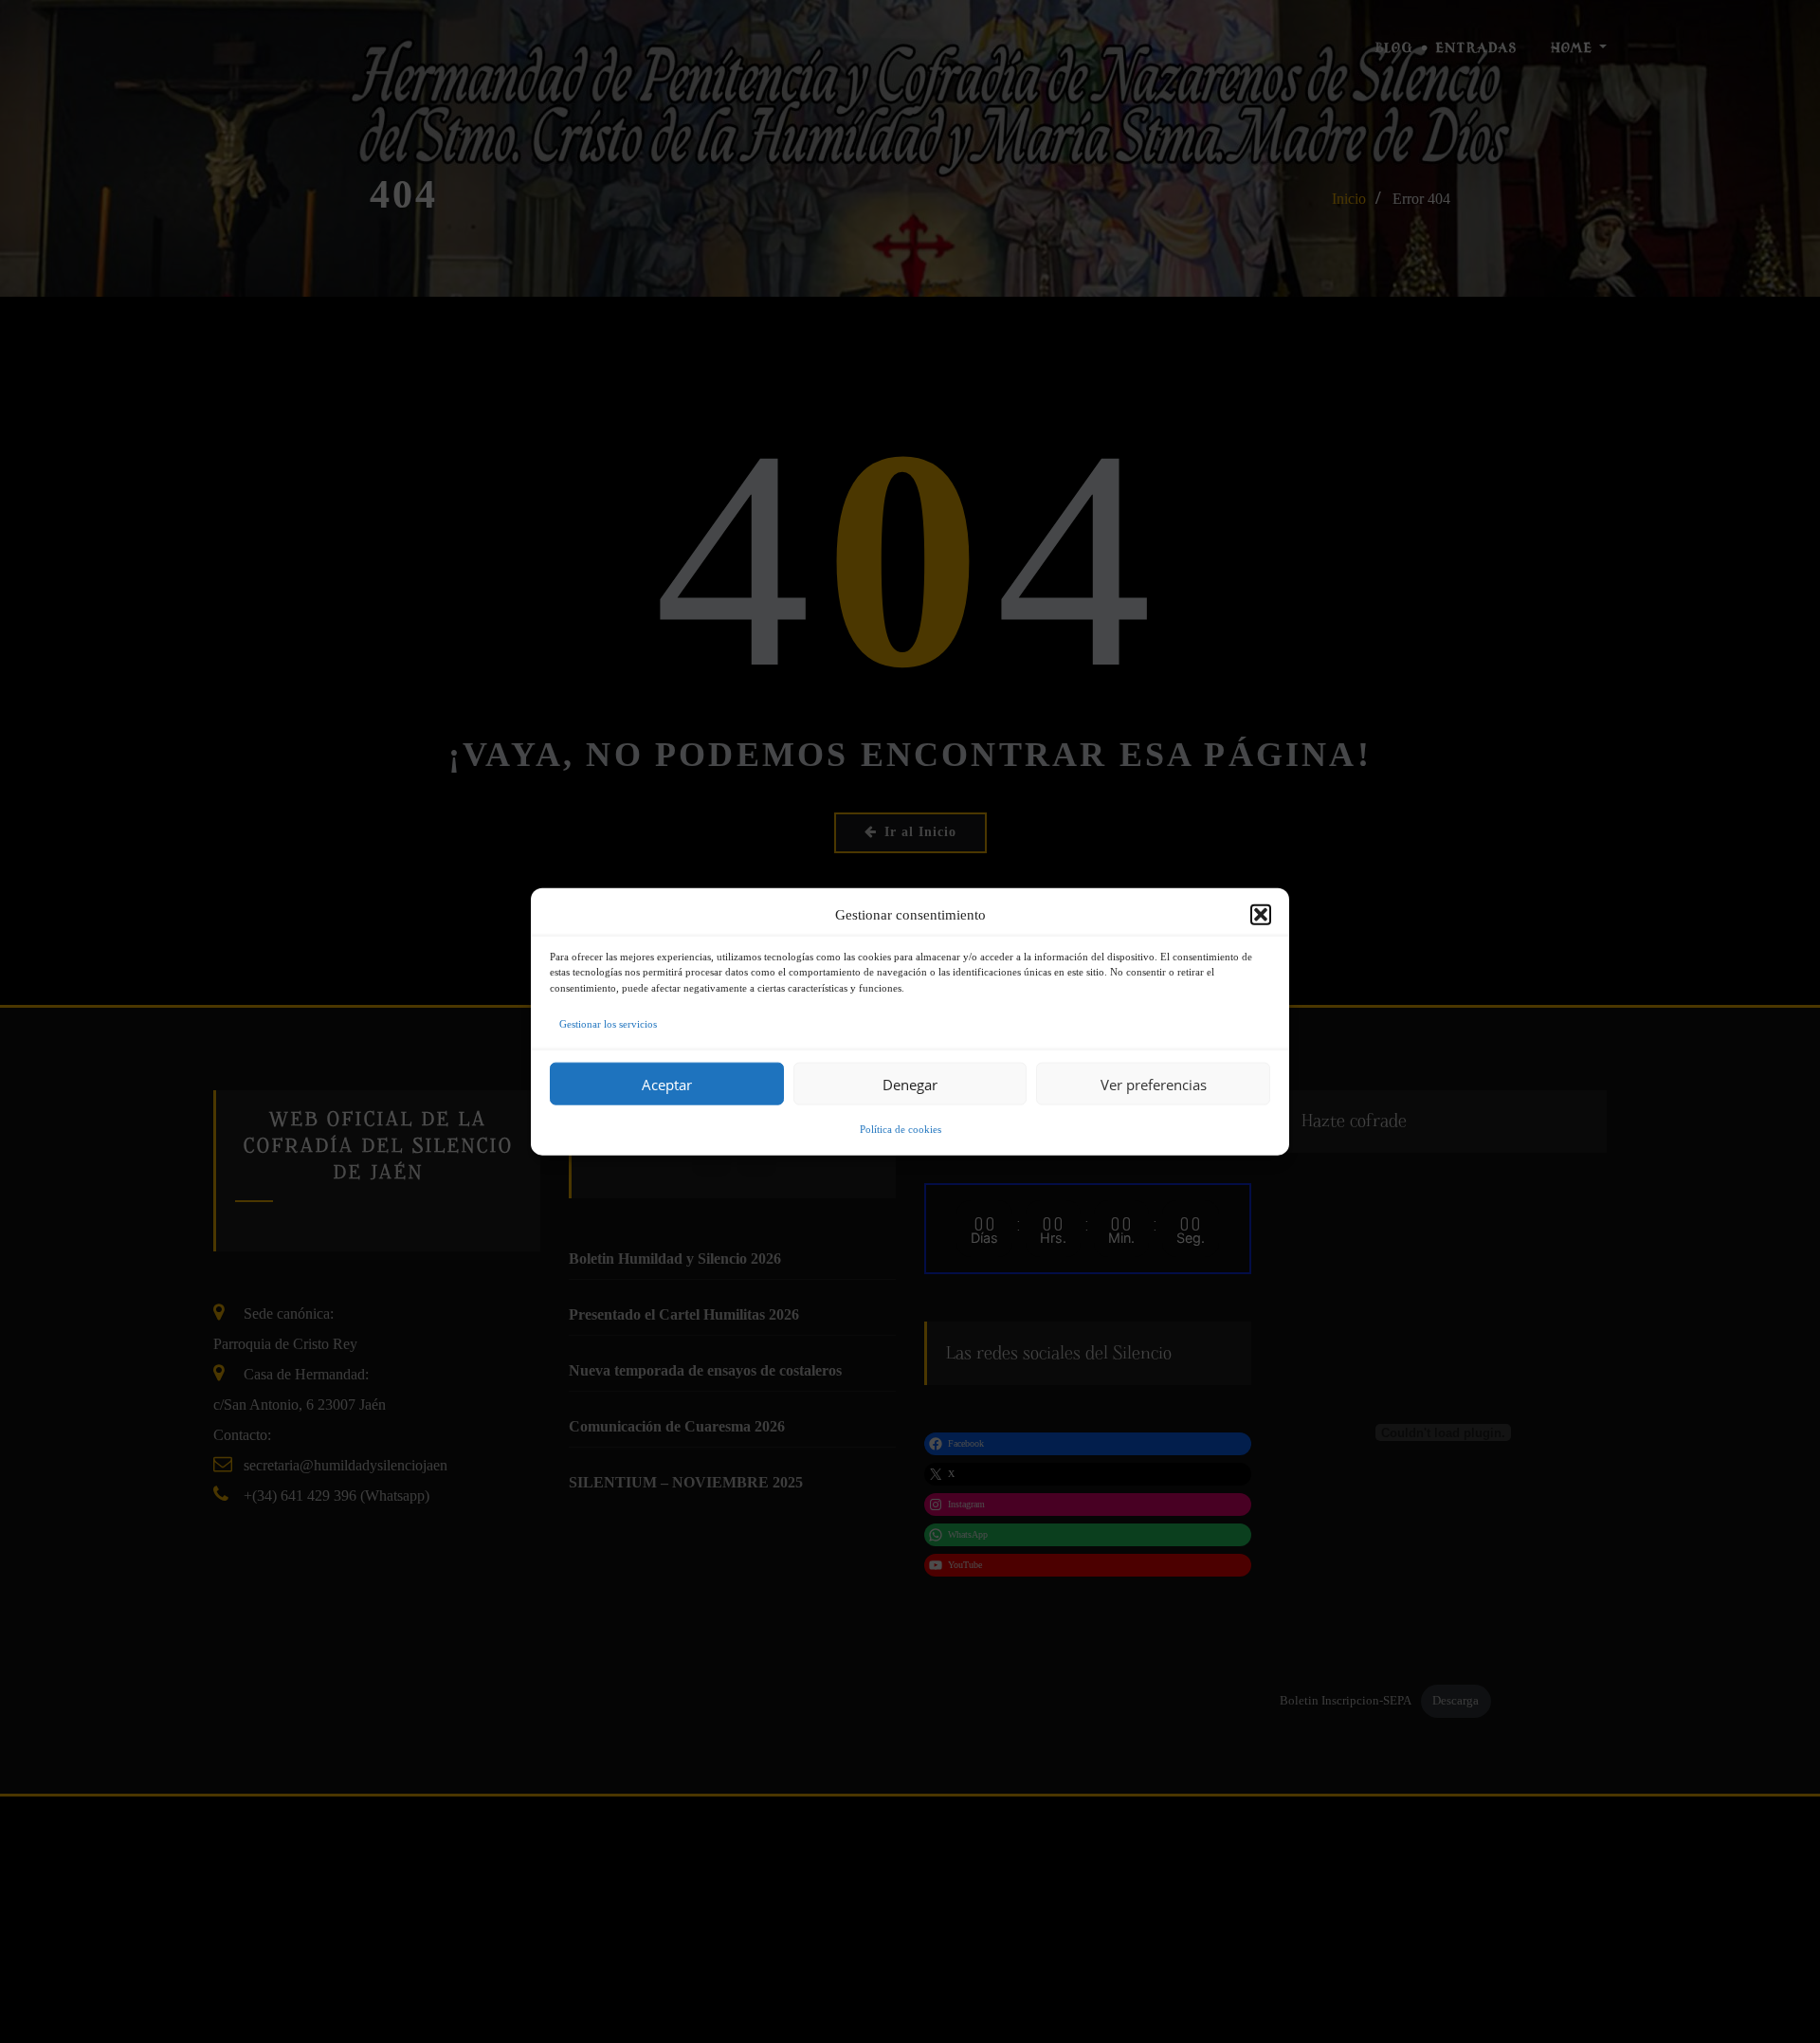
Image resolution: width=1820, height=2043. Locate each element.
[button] (1261, 914)
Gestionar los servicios (608, 1024)
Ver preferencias (1154, 1084)
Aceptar (667, 1084)
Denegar (910, 1084)
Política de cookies (901, 1129)
